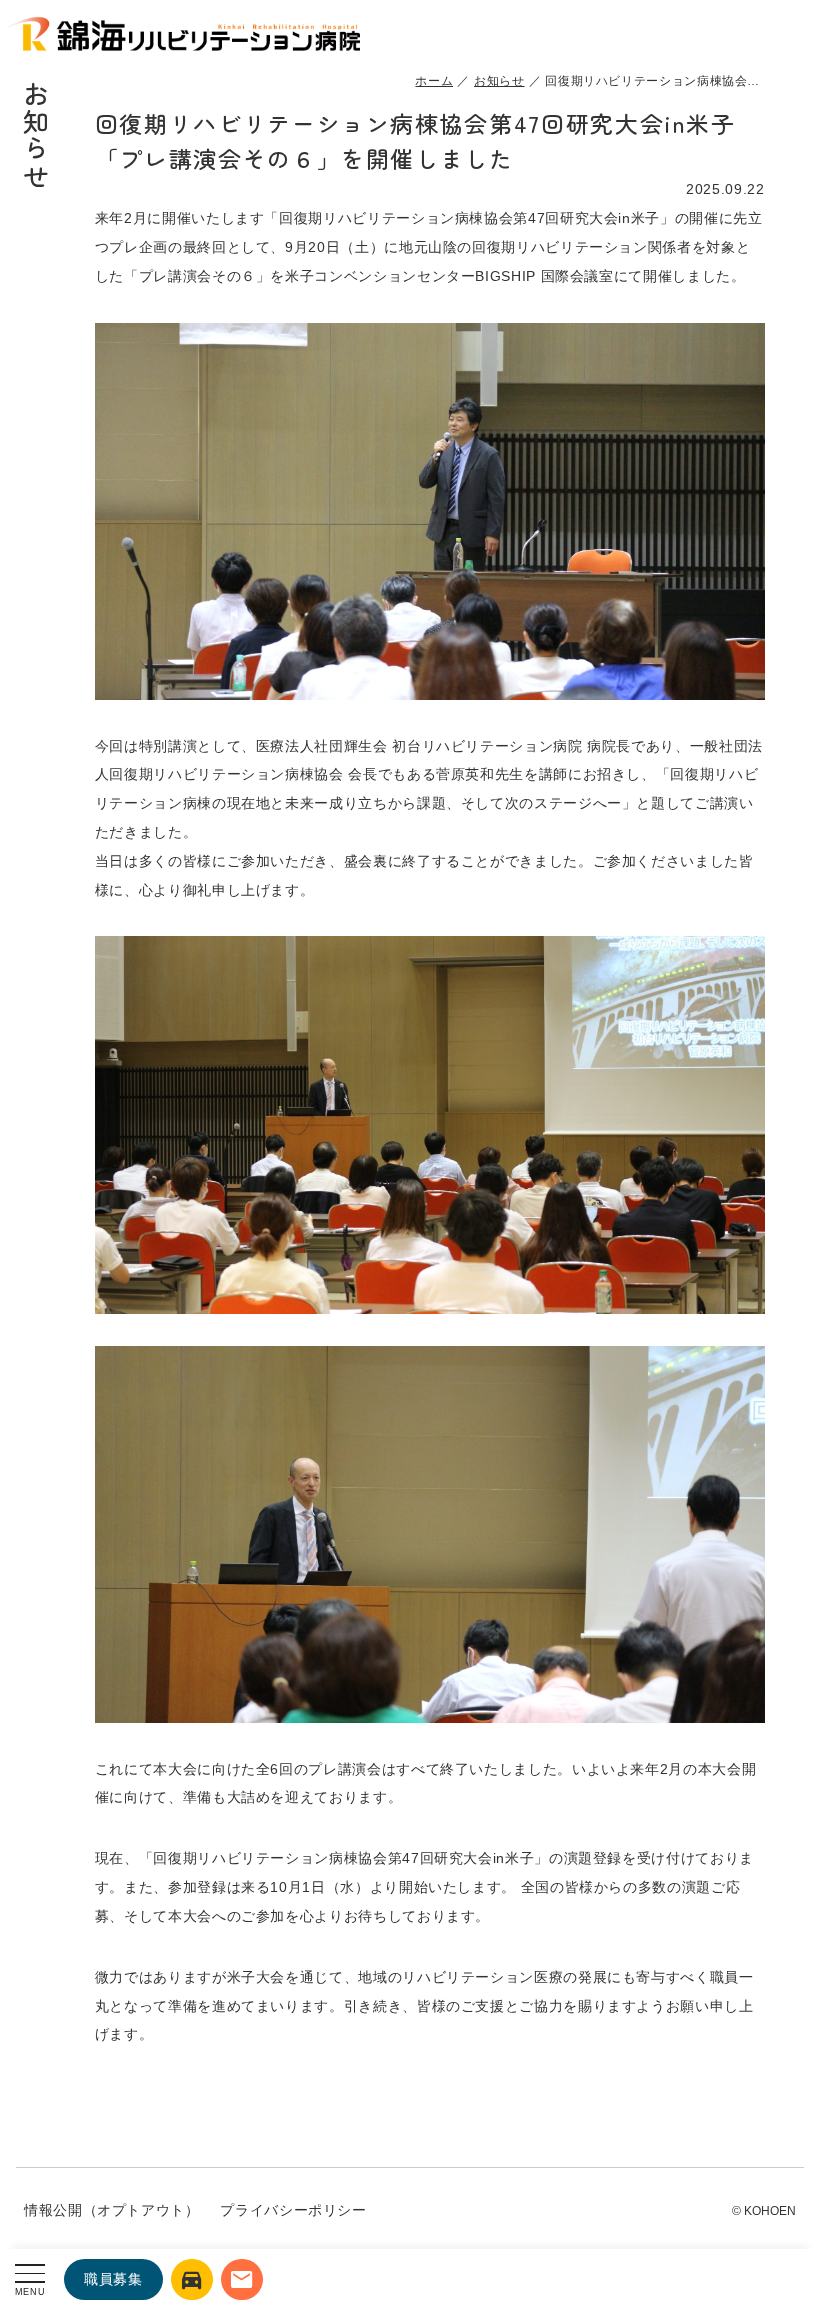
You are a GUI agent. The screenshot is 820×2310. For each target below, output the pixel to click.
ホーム (434, 81)
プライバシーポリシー (293, 2210)
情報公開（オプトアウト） (112, 2210)
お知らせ (499, 81)
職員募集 (113, 2279)
